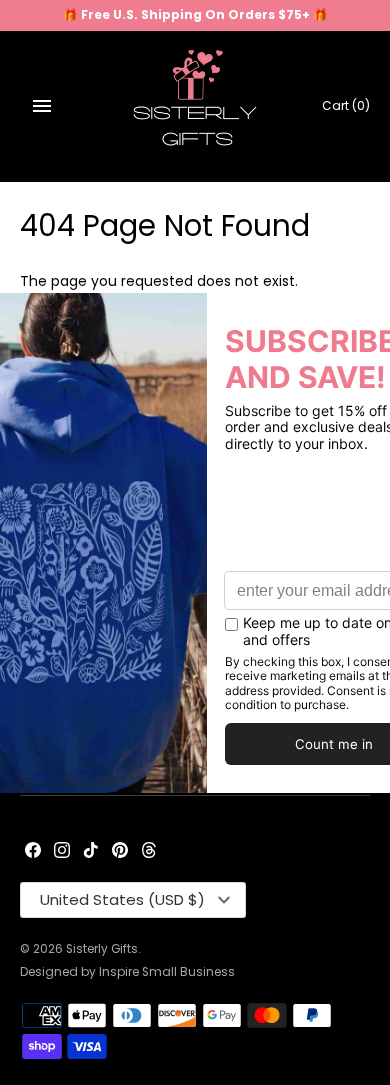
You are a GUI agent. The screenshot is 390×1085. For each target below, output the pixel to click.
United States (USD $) (122, 899)
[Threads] (149, 851)
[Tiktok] (91, 851)
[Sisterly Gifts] (195, 106)
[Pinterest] (120, 851)
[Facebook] (33, 851)
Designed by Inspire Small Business (127, 972)
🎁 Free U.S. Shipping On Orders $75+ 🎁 (195, 15)
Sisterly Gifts (102, 949)
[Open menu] (42, 106)
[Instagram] (62, 851)
